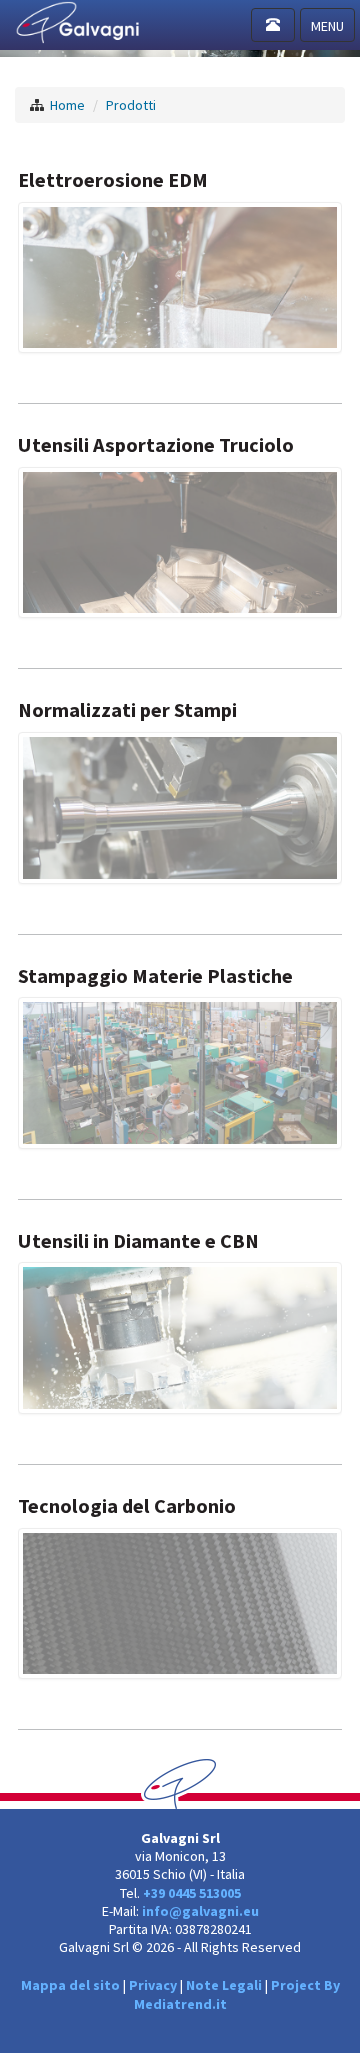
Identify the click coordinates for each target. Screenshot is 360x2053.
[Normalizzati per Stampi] (180, 806)
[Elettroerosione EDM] (180, 276)
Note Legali (224, 1985)
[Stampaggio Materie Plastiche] (180, 1071)
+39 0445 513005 (192, 1893)
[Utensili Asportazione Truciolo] (180, 541)
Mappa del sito (70, 1985)
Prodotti (131, 105)
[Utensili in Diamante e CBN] (180, 1337)
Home (67, 105)
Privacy (153, 1985)
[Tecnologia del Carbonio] (180, 1602)
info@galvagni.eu (200, 1911)
